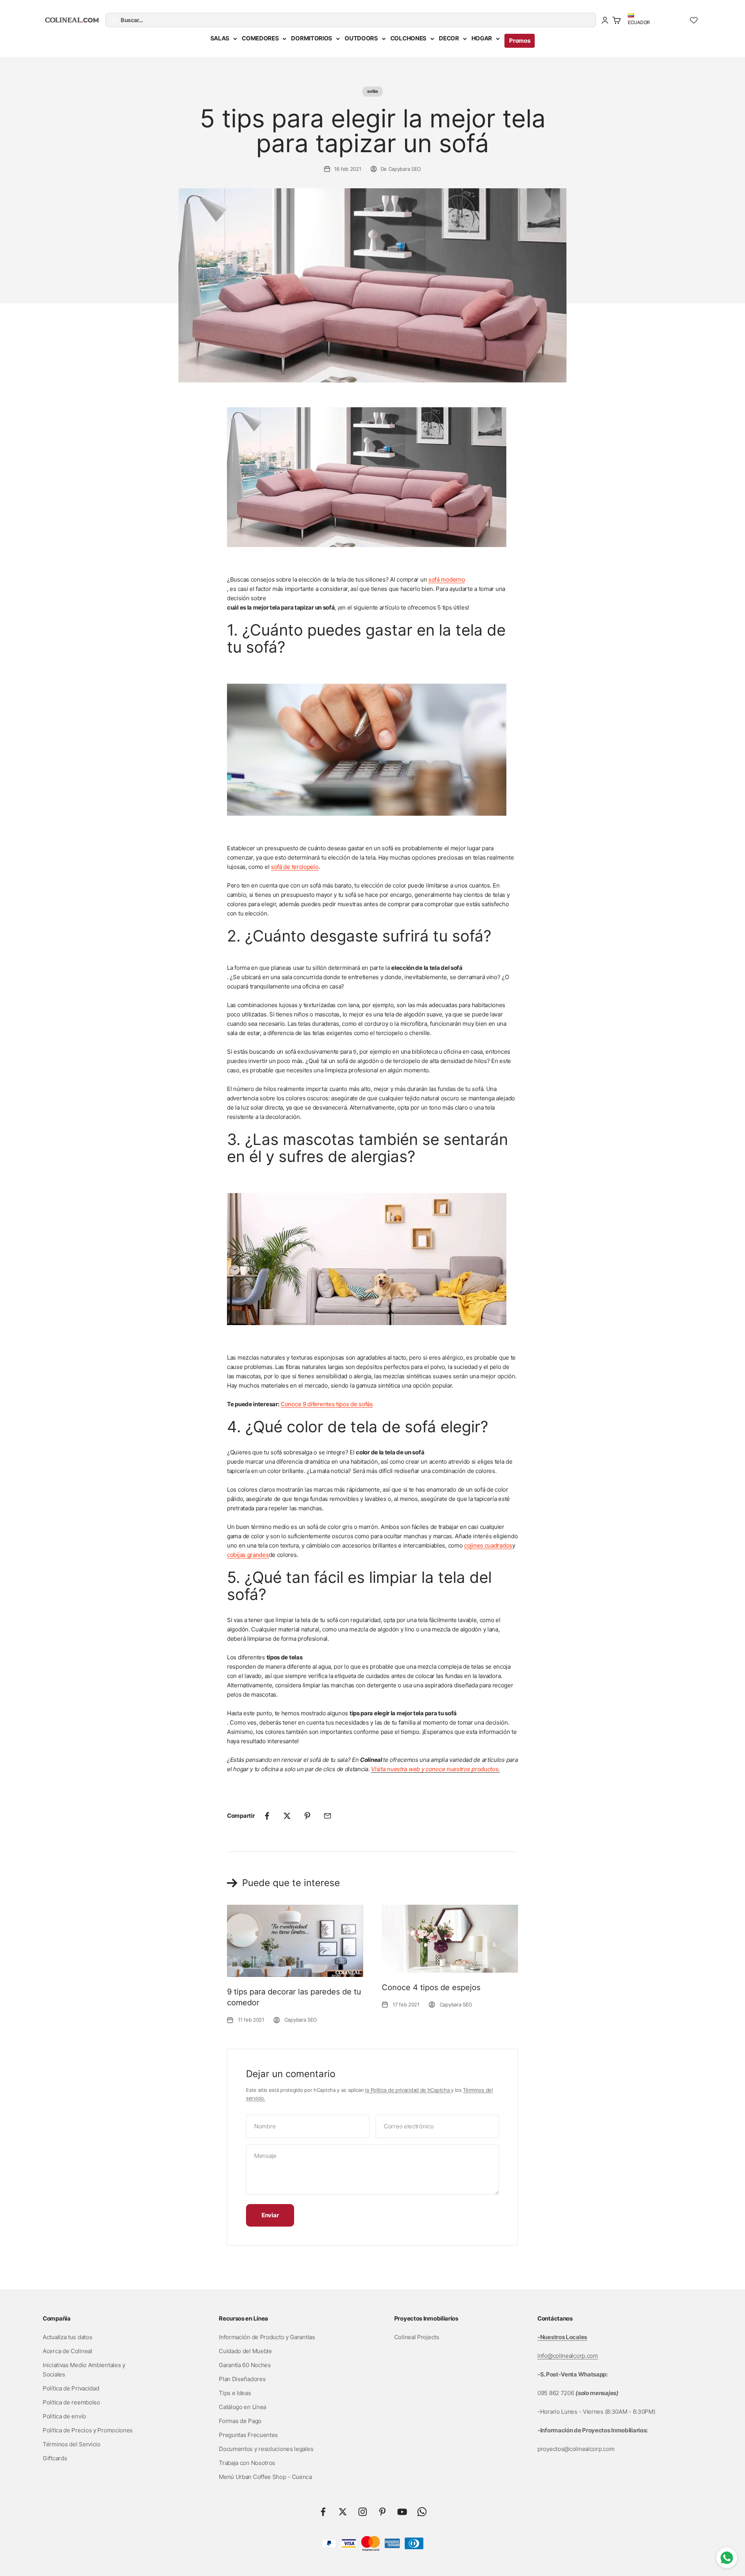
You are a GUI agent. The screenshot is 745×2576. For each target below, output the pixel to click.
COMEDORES (260, 38)
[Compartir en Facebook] (267, 1816)
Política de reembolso (71, 2402)
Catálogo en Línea (243, 2407)
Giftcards (55, 2458)
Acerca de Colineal (68, 2351)
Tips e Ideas (235, 2393)
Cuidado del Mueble (245, 2351)
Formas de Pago (240, 2421)
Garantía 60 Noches (245, 2365)
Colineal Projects (417, 2337)
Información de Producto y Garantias (267, 2337)
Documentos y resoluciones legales (266, 2449)
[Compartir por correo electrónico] (327, 1816)
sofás (372, 91)
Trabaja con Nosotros (247, 2463)
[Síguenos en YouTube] (402, 2512)
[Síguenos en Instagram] (363, 2512)
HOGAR (482, 38)
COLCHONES (408, 38)
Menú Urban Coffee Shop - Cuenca (265, 2477)
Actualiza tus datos (67, 2337)
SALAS (220, 38)
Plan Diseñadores (242, 2379)
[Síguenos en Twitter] (343, 2512)
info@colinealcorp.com (568, 2356)
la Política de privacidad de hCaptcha (408, 2090)
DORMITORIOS (312, 38)
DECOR (449, 38)
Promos (520, 41)
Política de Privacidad (71, 2388)
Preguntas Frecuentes (248, 2435)
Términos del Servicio (72, 2444)
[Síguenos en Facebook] (323, 2512)
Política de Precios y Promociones (88, 2430)
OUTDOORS (361, 38)
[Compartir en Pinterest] (307, 1816)
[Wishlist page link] (694, 20)
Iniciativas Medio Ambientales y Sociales (84, 2370)
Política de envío (64, 2416)
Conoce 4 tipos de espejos (431, 1987)
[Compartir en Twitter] (287, 1816)
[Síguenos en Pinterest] (382, 2512)
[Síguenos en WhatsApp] (422, 2512)
